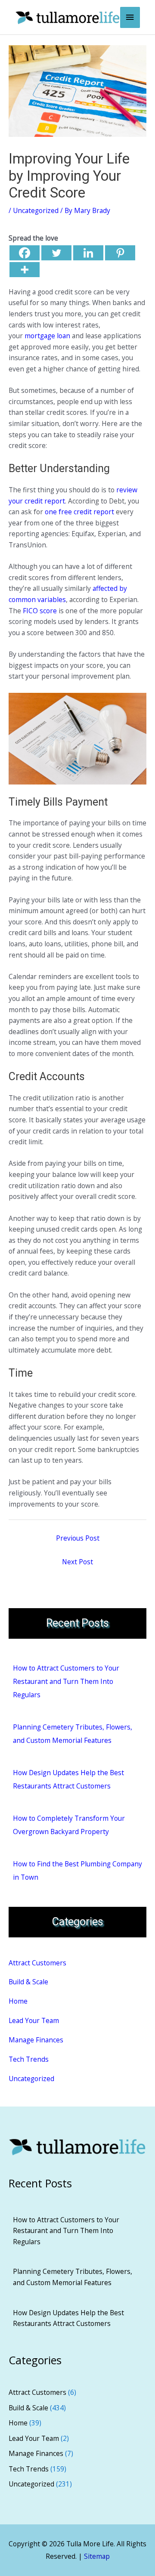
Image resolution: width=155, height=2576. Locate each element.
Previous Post (78, 1538)
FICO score (40, 611)
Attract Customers (37, 1963)
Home (18, 2001)
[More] (25, 270)
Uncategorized (36, 210)
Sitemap (97, 2556)
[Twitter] (56, 253)
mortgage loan (47, 336)
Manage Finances (36, 2040)
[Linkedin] (88, 253)
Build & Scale (28, 1982)
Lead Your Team (34, 2020)
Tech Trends (29, 2059)
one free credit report (79, 512)
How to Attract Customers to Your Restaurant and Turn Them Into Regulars (66, 1681)
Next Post (77, 1562)
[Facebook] (25, 253)
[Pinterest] (120, 253)
